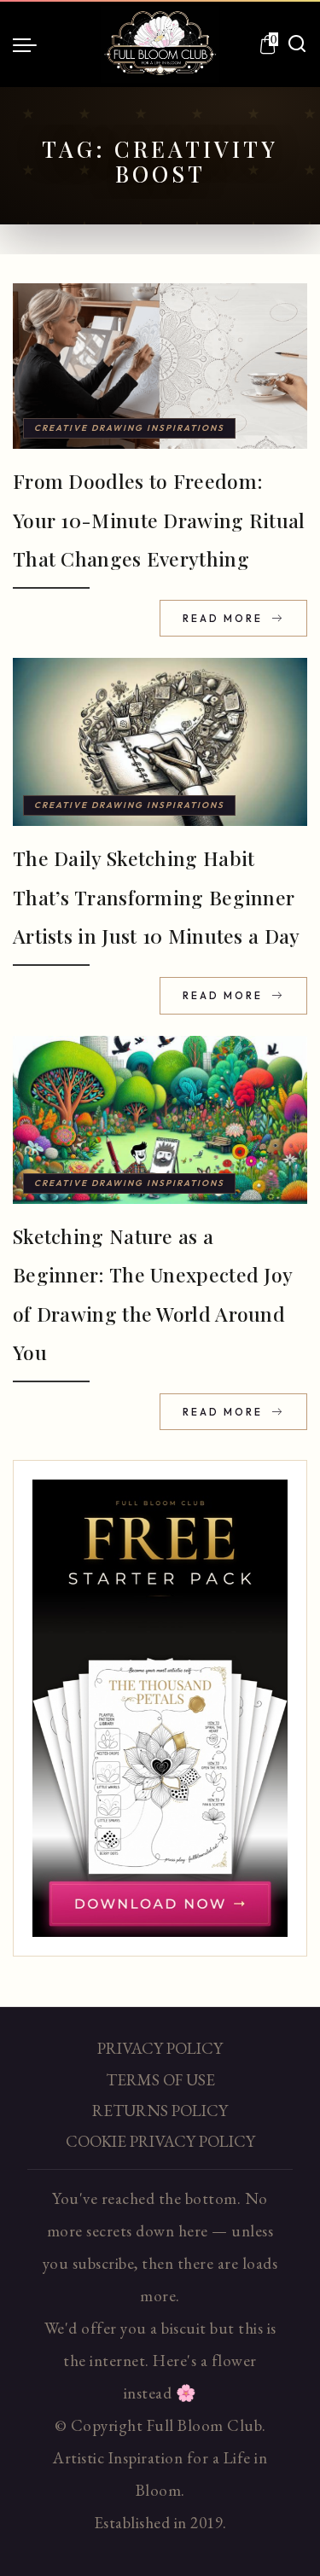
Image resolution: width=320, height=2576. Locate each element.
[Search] (297, 44)
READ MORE (225, 618)
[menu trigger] (29, 44)
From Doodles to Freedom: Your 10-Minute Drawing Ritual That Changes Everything (159, 520)
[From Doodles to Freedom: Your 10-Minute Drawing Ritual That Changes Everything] (160, 366)
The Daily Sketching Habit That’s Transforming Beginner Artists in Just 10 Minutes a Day (157, 897)
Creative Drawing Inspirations (129, 428)
